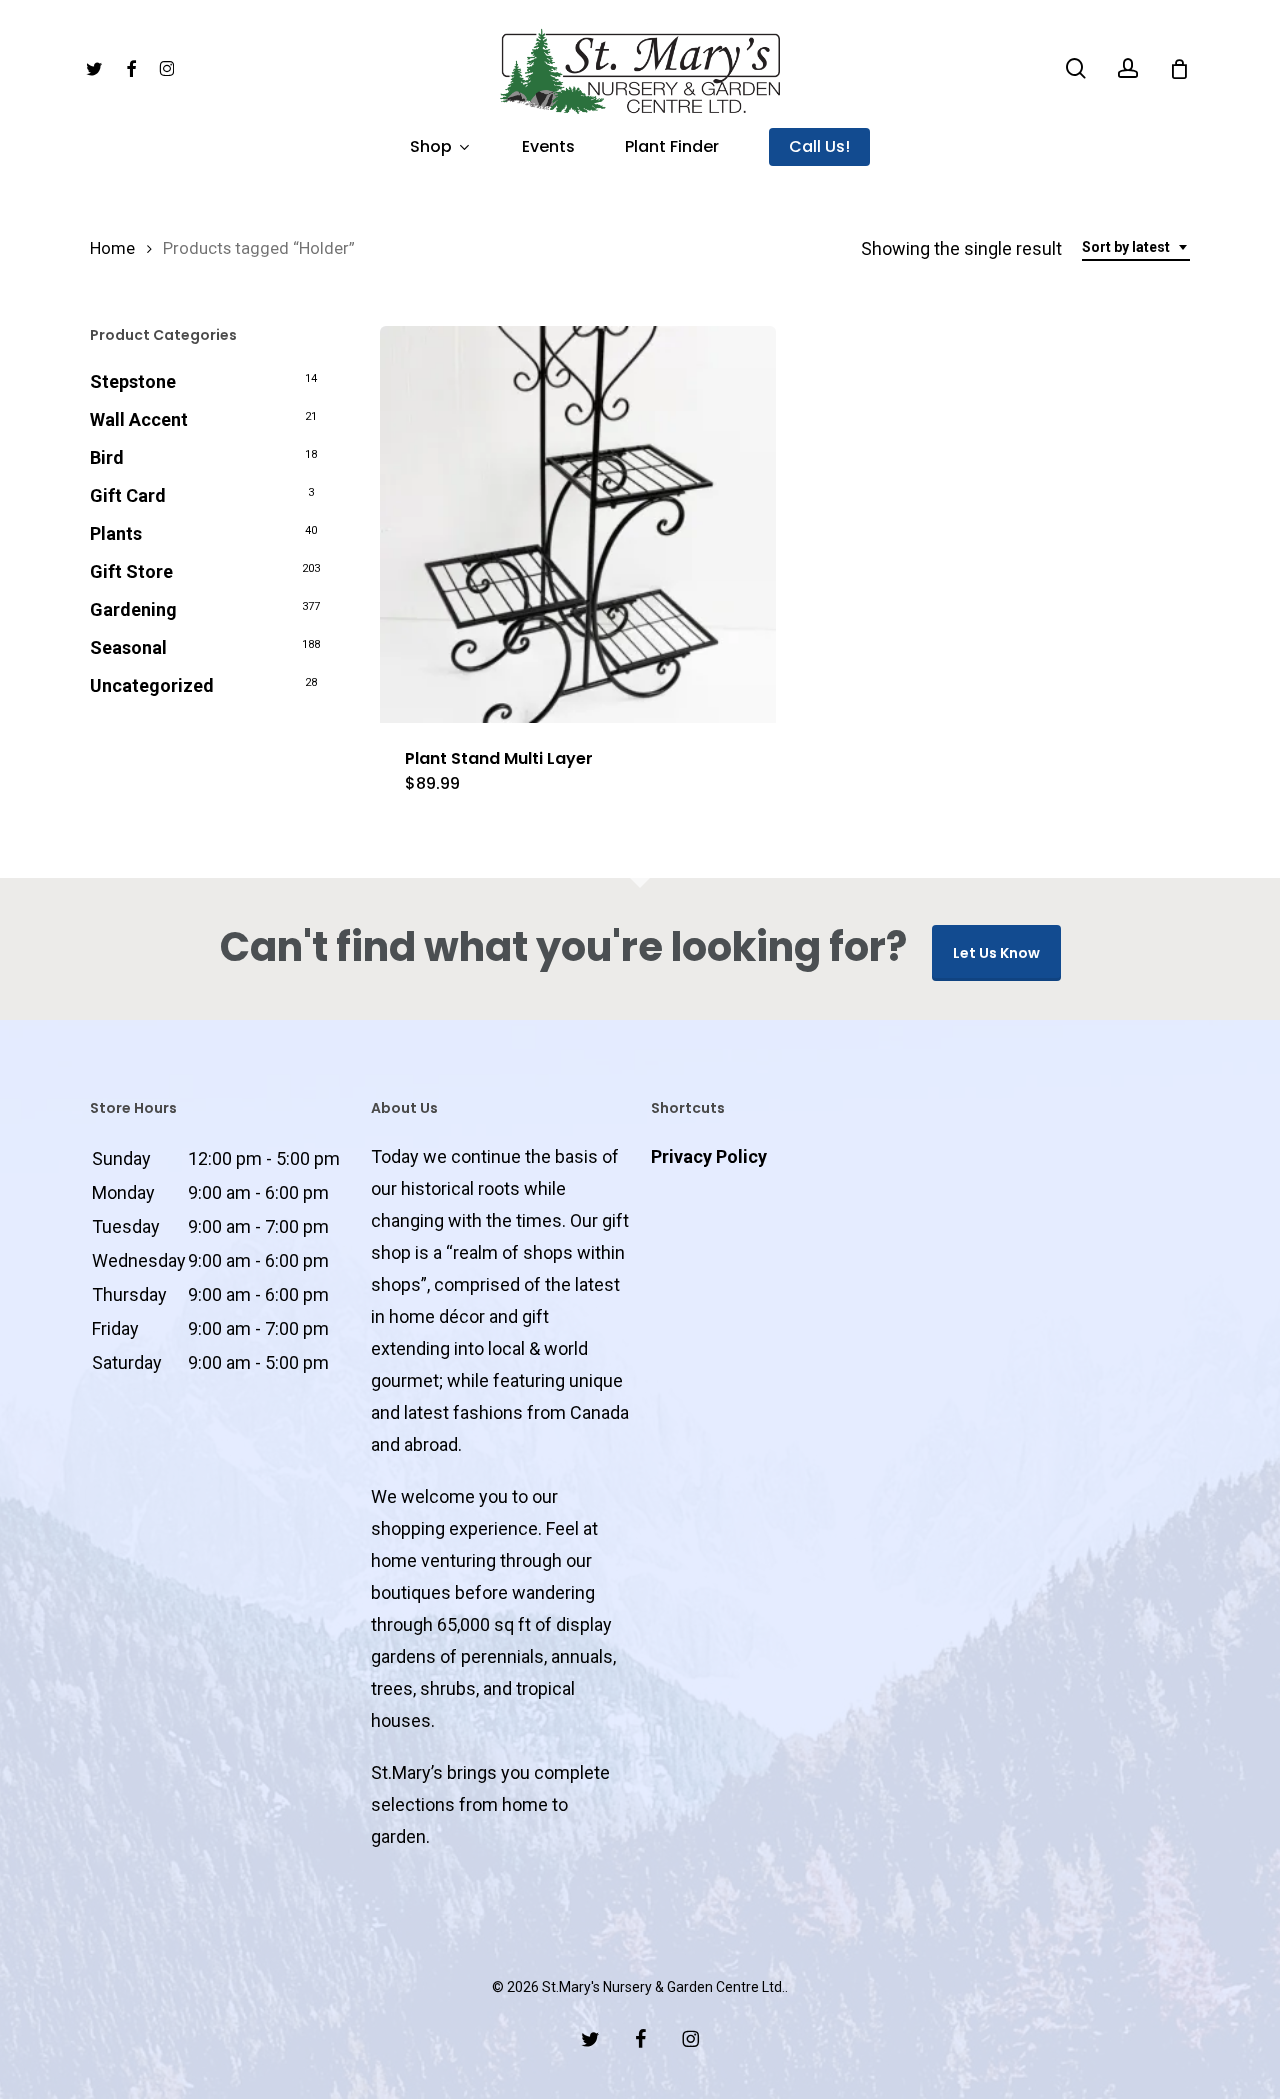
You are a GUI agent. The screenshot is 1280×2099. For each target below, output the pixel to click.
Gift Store (131, 571)
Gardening (133, 609)
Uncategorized (152, 685)
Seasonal (128, 647)
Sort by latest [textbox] (1126, 247)
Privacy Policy (709, 1156)
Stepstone (133, 381)
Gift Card (128, 495)
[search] (1076, 68)
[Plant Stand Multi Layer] (578, 524)
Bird (107, 457)
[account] (1128, 68)
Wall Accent (139, 419)
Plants (116, 533)
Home (112, 248)
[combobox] (1136, 247)
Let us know (996, 953)
